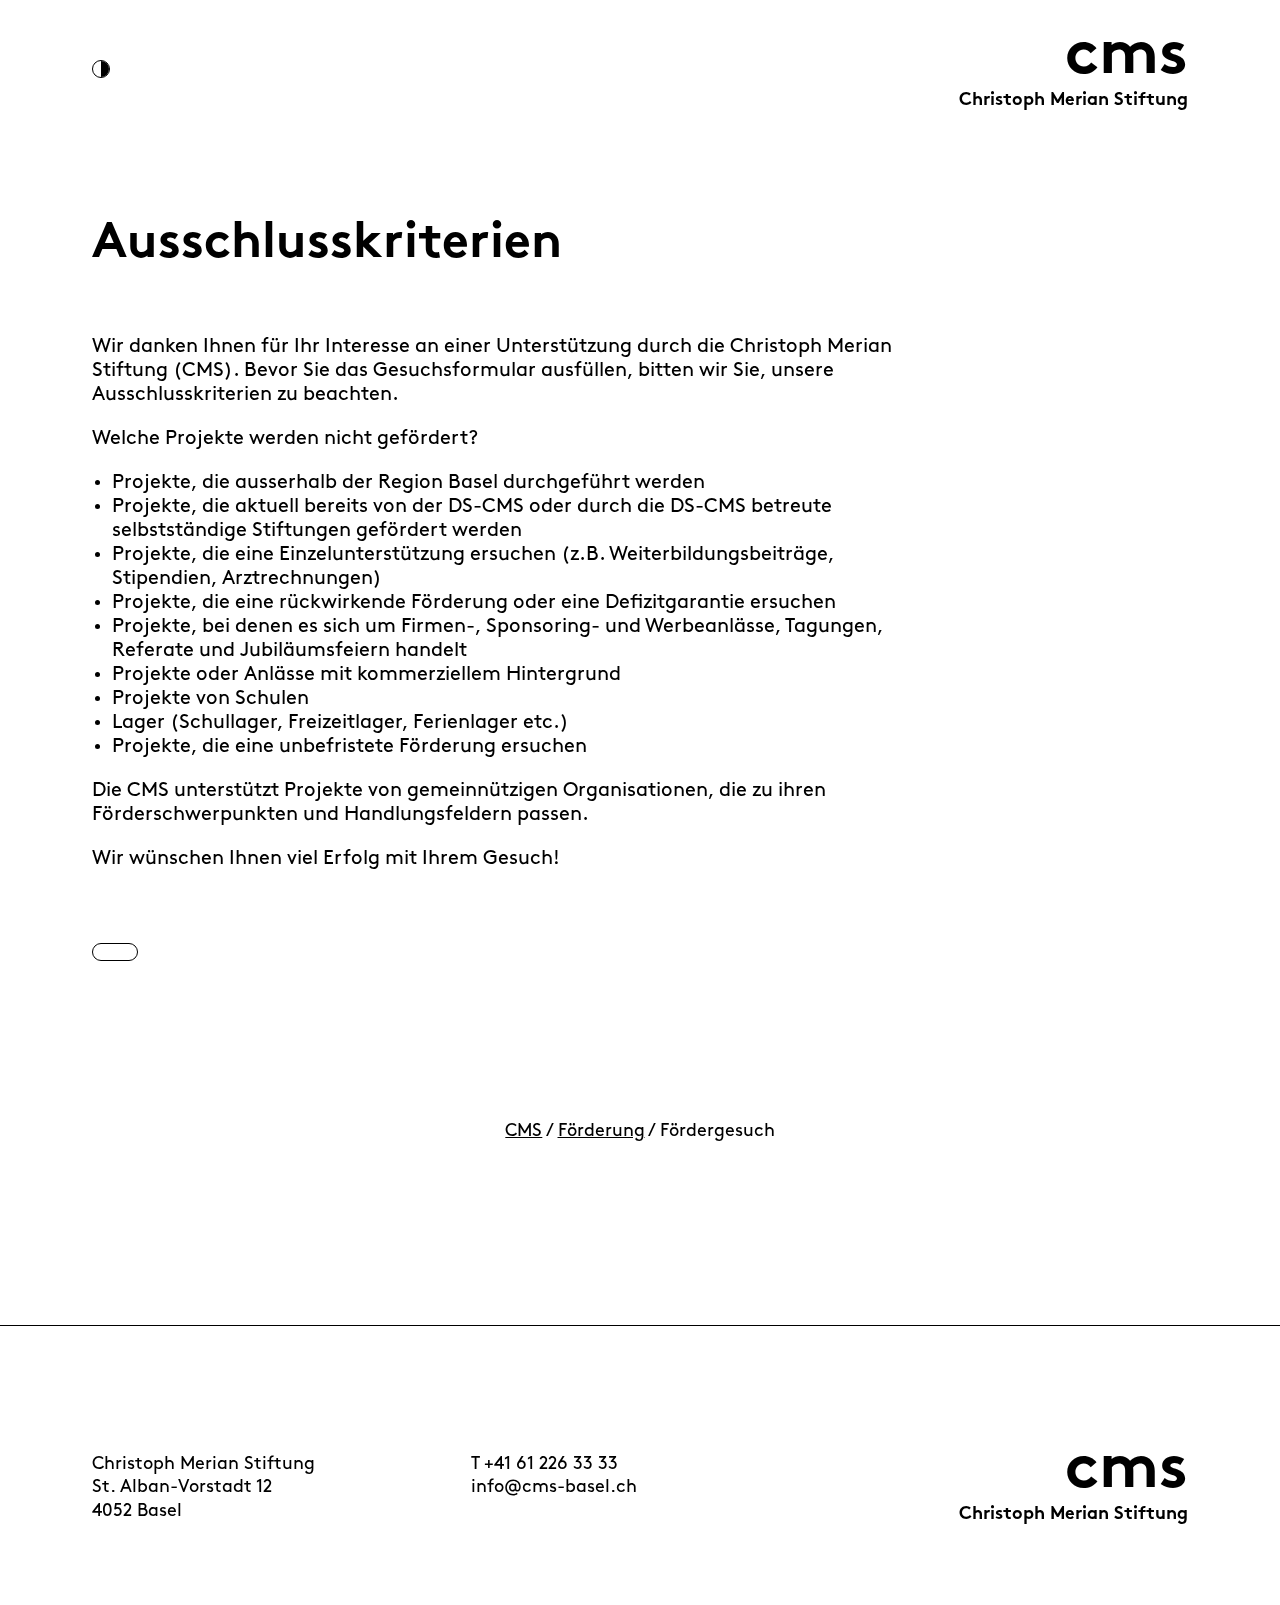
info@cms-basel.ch (554, 1488)
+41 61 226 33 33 (551, 1465)
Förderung (601, 1132)
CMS (523, 1132)
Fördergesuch (717, 1132)
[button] (115, 952)
